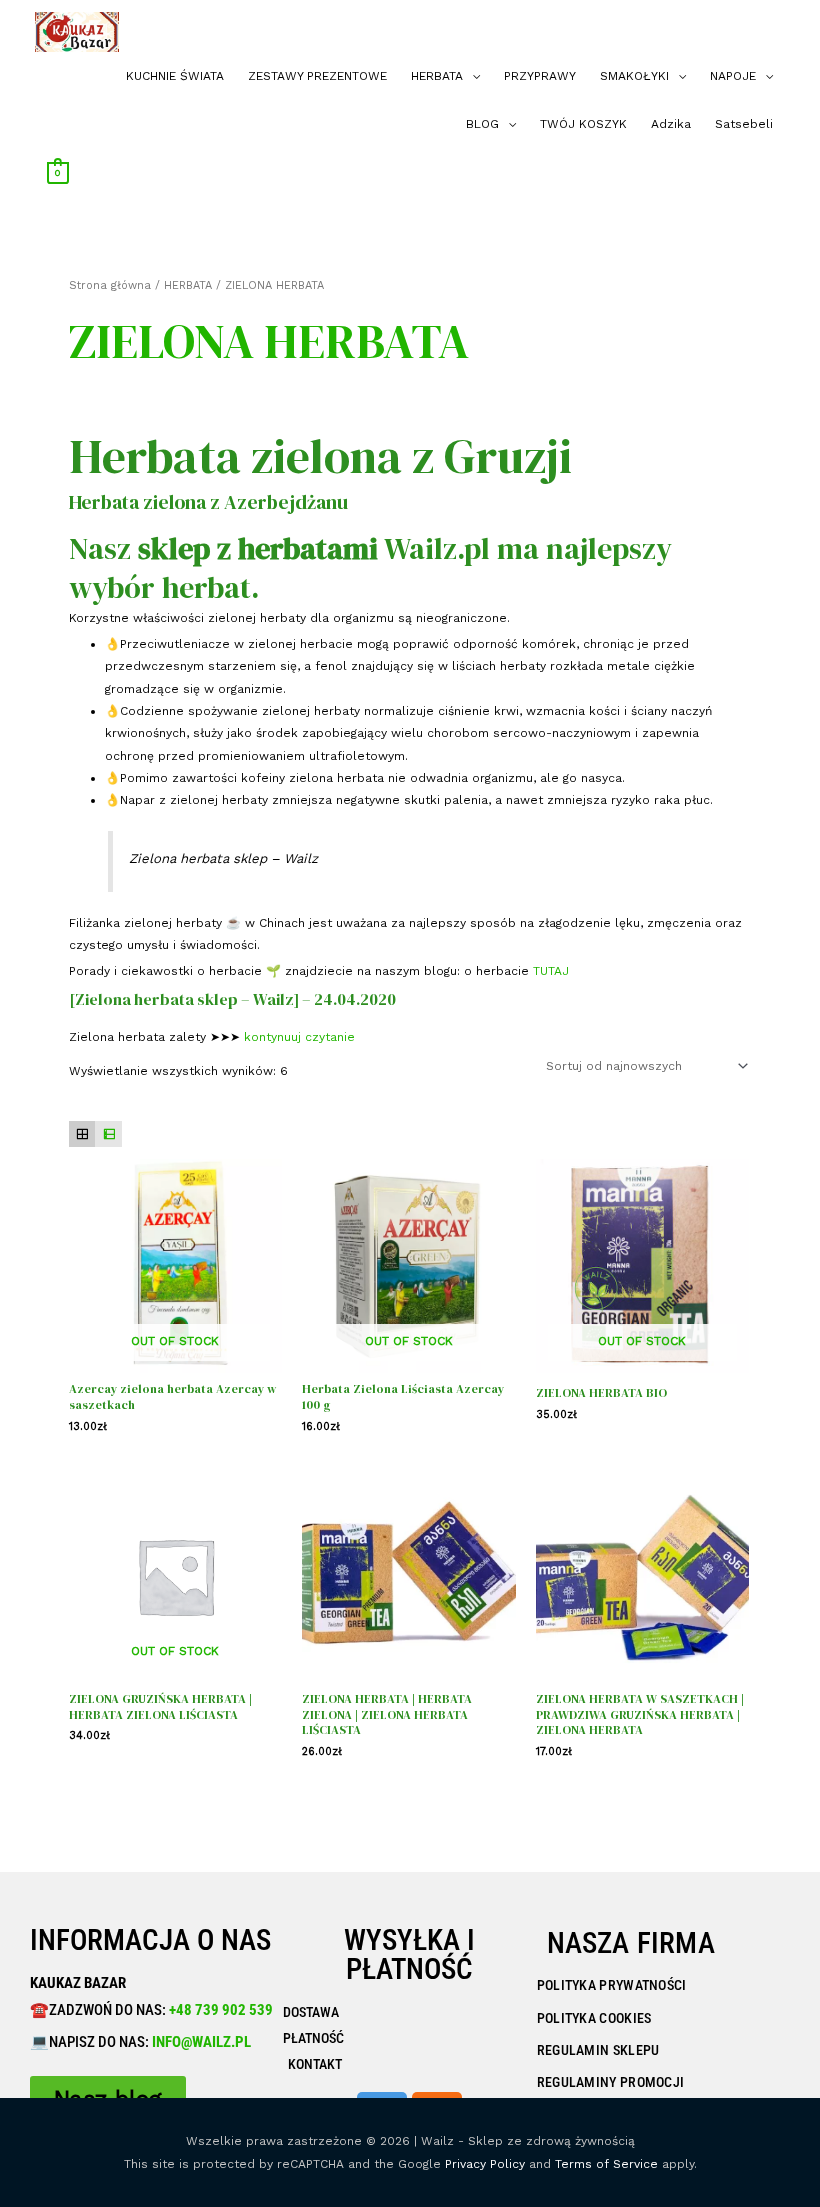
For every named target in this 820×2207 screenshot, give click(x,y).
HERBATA (437, 76)
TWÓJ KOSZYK (583, 124)
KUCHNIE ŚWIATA (175, 76)
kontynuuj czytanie (299, 1037)
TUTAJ (551, 971)
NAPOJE (733, 76)
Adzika (671, 124)
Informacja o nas (150, 1940)
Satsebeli (744, 124)
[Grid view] (82, 1134)
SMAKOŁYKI (634, 76)
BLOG (482, 124)
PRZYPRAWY (540, 76)
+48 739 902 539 (219, 2010)
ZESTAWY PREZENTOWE (317, 76)
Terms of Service (606, 2164)
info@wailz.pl (201, 2042)
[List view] (108, 1134)
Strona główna (110, 285)
